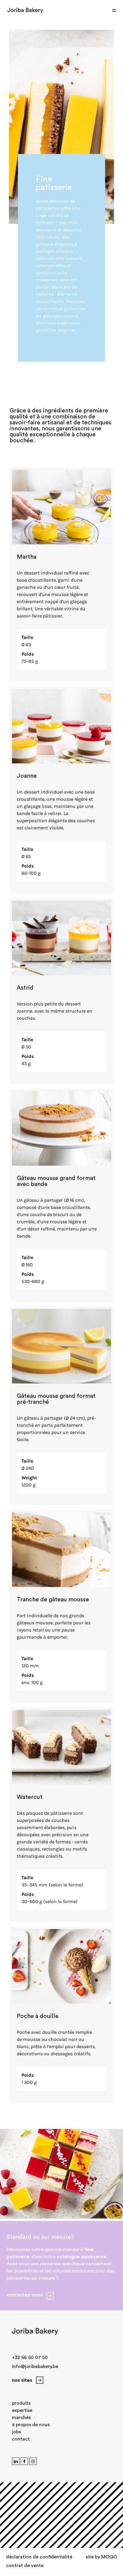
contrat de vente (25, 2566)
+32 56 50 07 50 (30, 2358)
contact (21, 2439)
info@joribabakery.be (35, 2367)
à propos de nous (31, 2425)
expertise (22, 2410)
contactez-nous (25, 2295)
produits (21, 2403)
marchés (21, 2418)
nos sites (22, 2380)
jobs (16, 2432)
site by (101, 2557)
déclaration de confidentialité (39, 2557)
